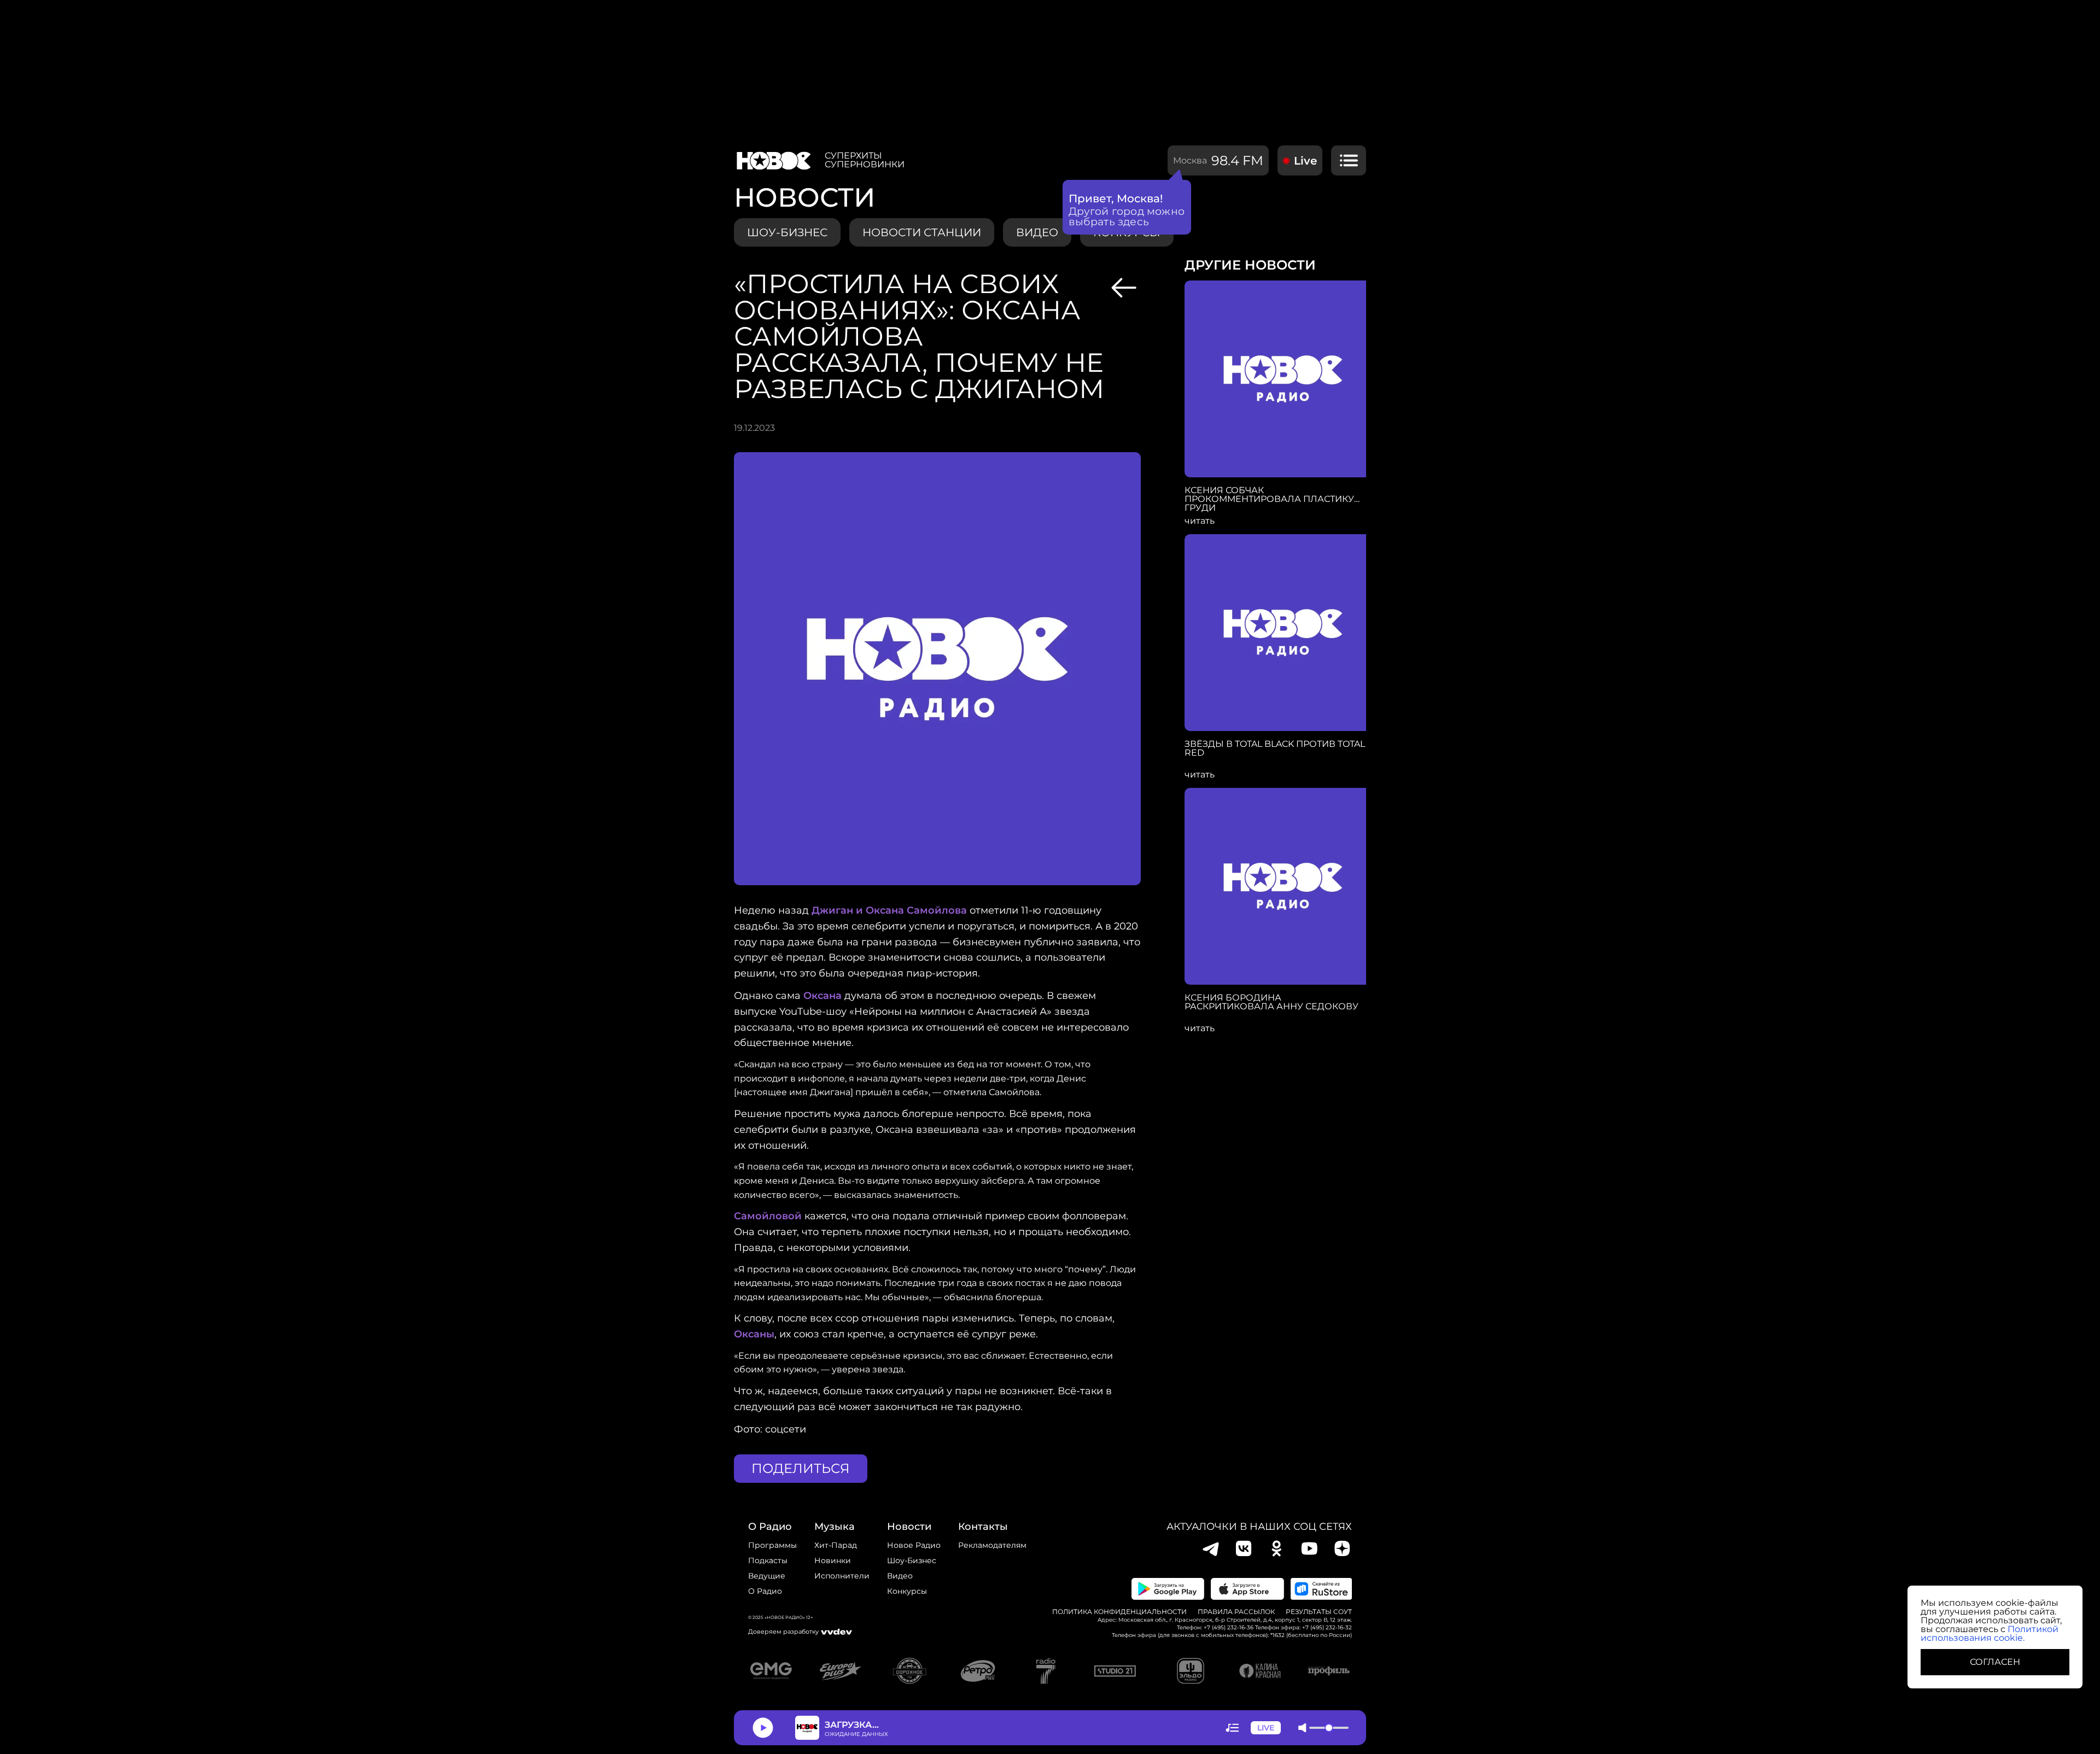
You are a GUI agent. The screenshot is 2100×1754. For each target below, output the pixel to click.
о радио (770, 1527)
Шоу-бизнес (787, 232)
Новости (909, 1527)
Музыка (835, 1527)
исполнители (842, 1576)
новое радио (914, 1545)
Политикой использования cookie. (1990, 1633)
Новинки (833, 1560)
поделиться (801, 1468)
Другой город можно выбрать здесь (1127, 217)
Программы (772, 1545)
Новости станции (922, 232)
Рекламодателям (992, 1545)
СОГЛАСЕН (1995, 1662)
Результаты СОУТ (1319, 1612)
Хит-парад (836, 1545)
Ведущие (767, 1576)
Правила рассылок (1236, 1612)
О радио (765, 1591)
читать (1200, 521)
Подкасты (768, 1560)
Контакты (983, 1527)
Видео (900, 1576)
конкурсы (907, 1591)
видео (1037, 232)
